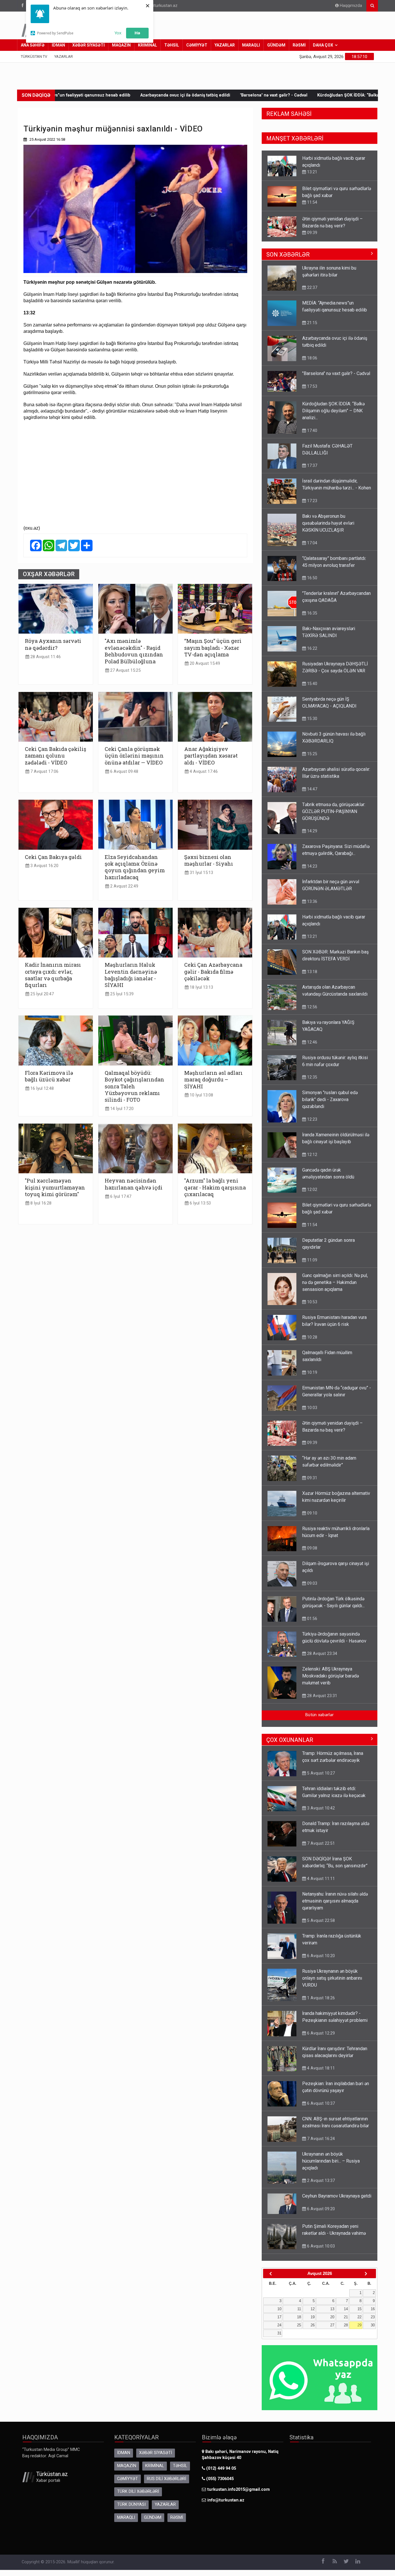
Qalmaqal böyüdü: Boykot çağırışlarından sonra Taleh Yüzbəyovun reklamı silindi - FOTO (134, 1086)
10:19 (312, 1372)
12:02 (312, 1189)
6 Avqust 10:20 (320, 1956)
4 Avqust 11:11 (320, 1879)
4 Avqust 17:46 (203, 772)
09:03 (312, 1583)
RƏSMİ (299, 45)
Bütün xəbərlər (320, 1715)
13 (332, 2309)
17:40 (312, 430)
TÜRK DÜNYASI (131, 2504)
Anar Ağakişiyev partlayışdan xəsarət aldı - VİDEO (211, 756)
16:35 (312, 613)
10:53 (312, 1302)
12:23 (312, 1119)
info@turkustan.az (160, 6)
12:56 (312, 1007)
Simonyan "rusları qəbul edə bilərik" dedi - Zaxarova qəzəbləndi (330, 1099)
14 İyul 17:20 (121, 1109)
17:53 (312, 386)
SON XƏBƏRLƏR (288, 255)
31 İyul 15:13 (201, 873)
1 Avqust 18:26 (320, 1998)
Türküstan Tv (34, 56)
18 (299, 2317)
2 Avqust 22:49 (124, 886)
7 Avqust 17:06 (44, 772)
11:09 (312, 1260)
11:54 (312, 172)
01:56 (312, 1619)
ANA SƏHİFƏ (33, 45)
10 (279, 2309)
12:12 (312, 1155)
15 (359, 2309)
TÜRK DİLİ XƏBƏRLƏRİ (138, 2491)
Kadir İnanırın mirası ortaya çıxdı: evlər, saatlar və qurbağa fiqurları (53, 975)
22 (359, 2317)
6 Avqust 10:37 (320, 2103)
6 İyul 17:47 (120, 1197)
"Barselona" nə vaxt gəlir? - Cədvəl (134, 95)
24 (279, 2325)
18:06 (312, 233)
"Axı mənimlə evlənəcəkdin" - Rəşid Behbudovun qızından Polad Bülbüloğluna (134, 651)
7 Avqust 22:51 (320, 1843)
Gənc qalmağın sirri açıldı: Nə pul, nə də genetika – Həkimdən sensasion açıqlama (335, 1282)
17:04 (312, 543)
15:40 (312, 684)
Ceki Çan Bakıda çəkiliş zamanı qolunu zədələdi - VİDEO (56, 756)
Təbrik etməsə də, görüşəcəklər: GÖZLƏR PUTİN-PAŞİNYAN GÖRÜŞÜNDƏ (334, 811)
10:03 (312, 1408)
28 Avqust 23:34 (322, 1653)
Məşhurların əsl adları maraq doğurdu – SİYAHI (213, 1080)
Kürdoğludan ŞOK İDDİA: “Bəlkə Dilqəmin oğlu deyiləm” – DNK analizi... (248, 95)
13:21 (312, 936)
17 (279, 2317)
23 (373, 2317)
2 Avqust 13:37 (320, 2180)
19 (313, 2317)
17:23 (312, 501)
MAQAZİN (121, 45)
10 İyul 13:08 (201, 1095)
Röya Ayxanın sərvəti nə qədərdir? (53, 644)
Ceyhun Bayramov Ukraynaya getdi (337, 2196)
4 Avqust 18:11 (320, 2068)
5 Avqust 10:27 (320, 1773)
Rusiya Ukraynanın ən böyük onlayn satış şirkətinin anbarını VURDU (332, 1978)
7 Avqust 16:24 (320, 2139)
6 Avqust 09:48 (124, 772)
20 (332, 2317)
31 (279, 2333)
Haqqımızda (350, 6)
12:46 (312, 1042)
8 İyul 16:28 (40, 1203)
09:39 (312, 202)
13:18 (312, 972)
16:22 (312, 648)
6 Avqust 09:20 (320, 2209)
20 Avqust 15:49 (204, 664)
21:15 (312, 323)
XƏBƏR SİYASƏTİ (88, 45)
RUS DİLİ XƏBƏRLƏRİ (167, 2479)
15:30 (312, 719)
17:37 (312, 465)
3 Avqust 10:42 (320, 1808)
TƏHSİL (172, 45)
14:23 (312, 866)
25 (299, 2325)
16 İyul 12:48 (41, 1089)
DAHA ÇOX (323, 45)
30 (373, 2325)
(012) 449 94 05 (220, 2468)
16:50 (312, 578)
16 (373, 2309)
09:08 (312, 1548)
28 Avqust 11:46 (45, 657)
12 (313, 2309)
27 (332, 2325)
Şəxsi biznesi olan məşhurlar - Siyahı (209, 860)
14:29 (312, 831)
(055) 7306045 (219, 2479)
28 (346, 2325)
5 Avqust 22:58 (320, 1920)
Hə (137, 33)
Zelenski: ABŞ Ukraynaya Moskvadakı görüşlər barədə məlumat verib (331, 1676)
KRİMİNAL (147, 45)
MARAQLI (251, 45)
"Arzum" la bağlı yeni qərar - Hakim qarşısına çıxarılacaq (215, 1187)
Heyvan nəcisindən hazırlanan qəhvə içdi (134, 1184)
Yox (118, 33)
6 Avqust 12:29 (320, 2033)
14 (346, 2309)
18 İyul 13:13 (201, 987)
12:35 (312, 1077)
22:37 (312, 287)
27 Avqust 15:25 (125, 670)
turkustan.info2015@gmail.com (239, 2489)
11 (299, 2309)
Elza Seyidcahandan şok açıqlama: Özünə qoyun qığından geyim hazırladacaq (135, 867)
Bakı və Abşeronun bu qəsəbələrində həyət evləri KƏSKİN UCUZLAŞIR (328, 523)
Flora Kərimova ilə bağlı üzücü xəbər (49, 1076)
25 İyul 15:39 (121, 994)
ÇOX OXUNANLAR (290, 1740)
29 (359, 2325)
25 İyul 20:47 (41, 994)
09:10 (312, 1513)
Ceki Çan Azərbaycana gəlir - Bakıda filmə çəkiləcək (213, 972)
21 (346, 2317)
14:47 (312, 789)
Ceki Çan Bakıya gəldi (53, 857)
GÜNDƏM (276, 45)
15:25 (312, 754)
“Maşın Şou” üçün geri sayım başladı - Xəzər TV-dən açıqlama (213, 648)
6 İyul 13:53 (200, 1203)
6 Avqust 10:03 (320, 2246)
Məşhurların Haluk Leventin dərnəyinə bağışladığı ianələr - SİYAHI (131, 975)
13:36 (312, 901)
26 (313, 2325)
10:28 (312, 1337)
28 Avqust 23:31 (322, 1696)
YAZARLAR (225, 45)
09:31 (312, 1478)
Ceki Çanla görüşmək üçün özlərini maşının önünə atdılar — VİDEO (134, 756)
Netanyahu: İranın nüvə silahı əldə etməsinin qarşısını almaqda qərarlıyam (335, 1901)
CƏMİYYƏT (197, 45)
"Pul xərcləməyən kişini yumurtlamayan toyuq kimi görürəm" (55, 1187)
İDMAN (58, 45)
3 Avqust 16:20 (44, 866)
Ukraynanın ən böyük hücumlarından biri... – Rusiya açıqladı (331, 2161)
